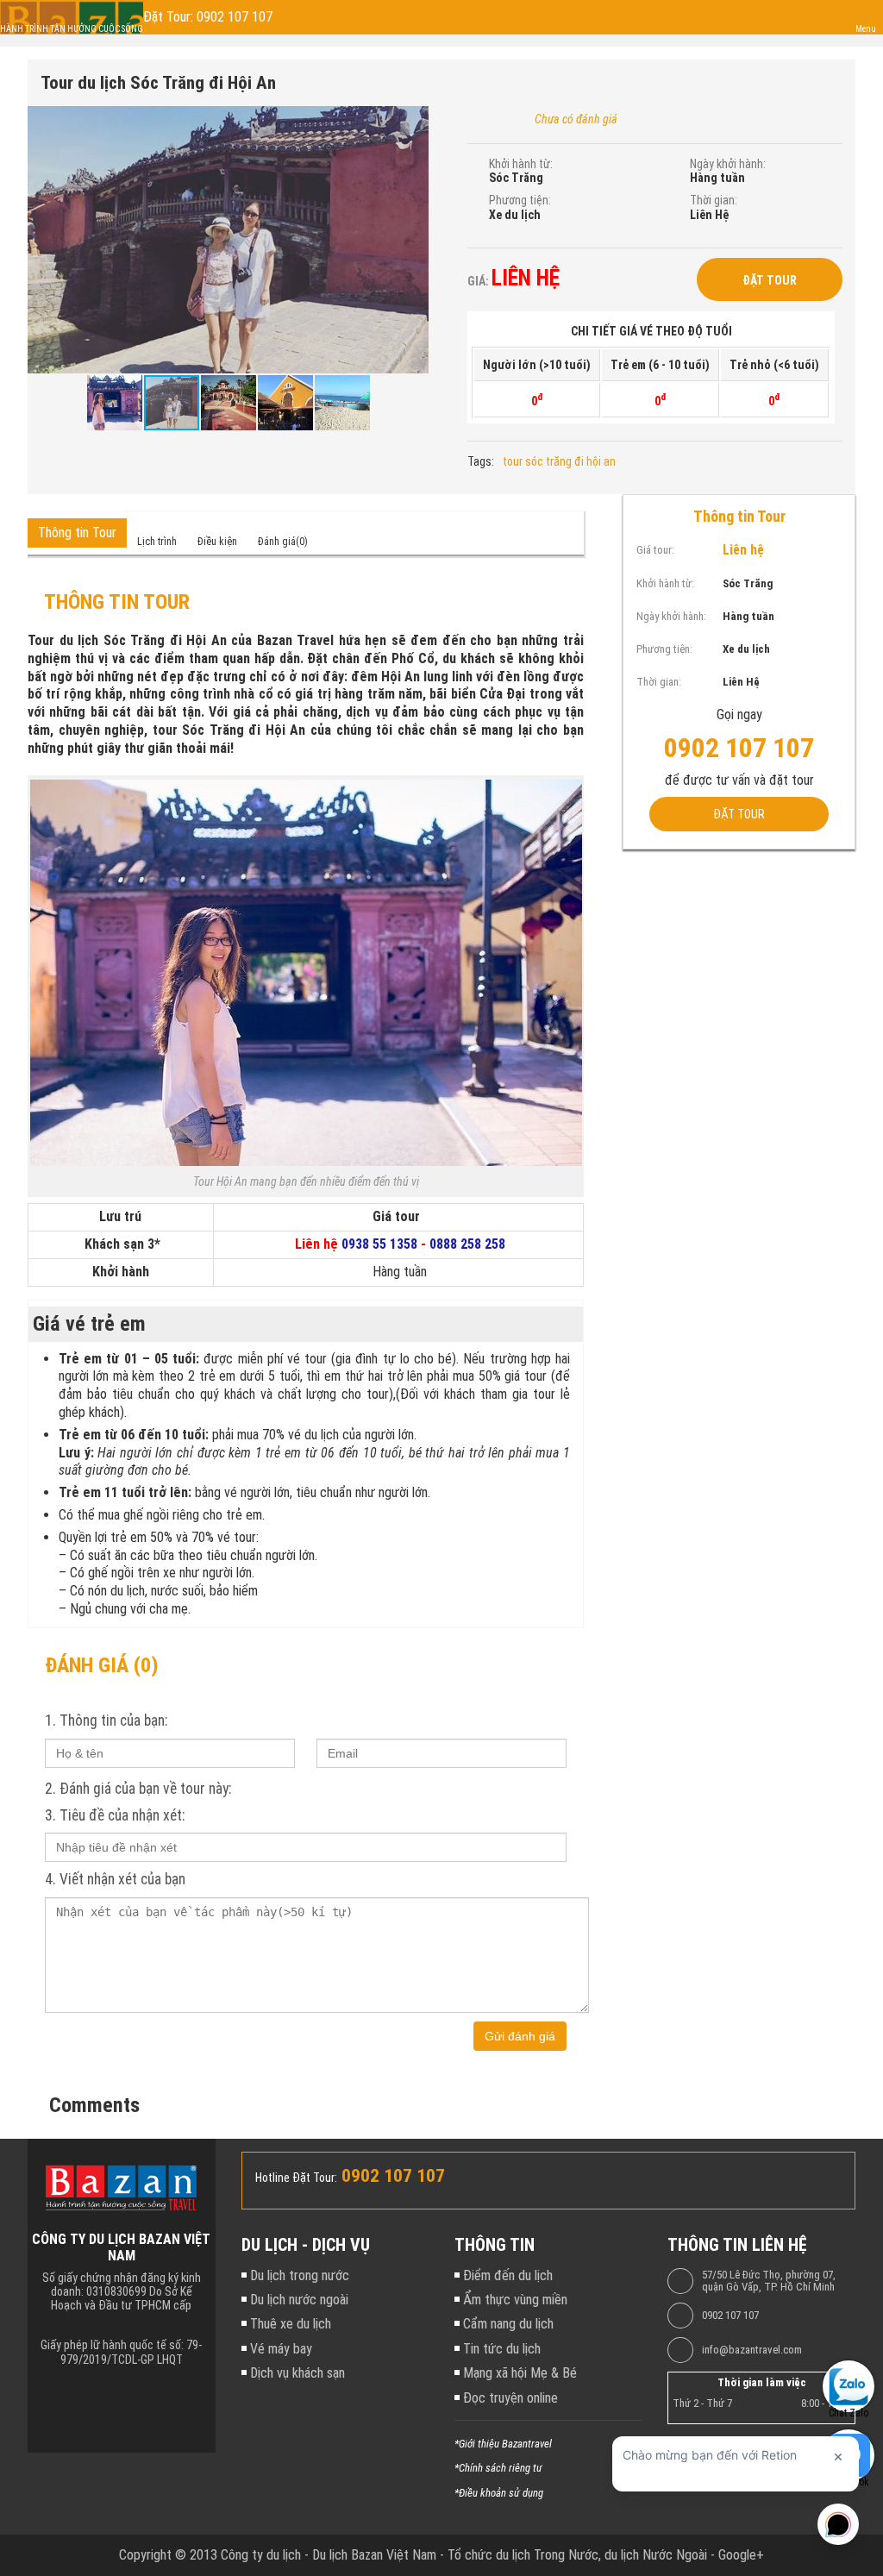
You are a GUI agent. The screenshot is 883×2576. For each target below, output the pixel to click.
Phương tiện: (520, 200)
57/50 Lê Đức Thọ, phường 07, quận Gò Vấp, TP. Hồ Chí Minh (769, 2281)
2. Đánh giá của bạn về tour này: (138, 1789)
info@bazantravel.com (752, 2350)
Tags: (481, 461)
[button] (413, 122)
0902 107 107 (730, 2316)
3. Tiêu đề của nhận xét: (115, 1815)
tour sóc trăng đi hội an (559, 461)
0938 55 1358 (379, 1244)
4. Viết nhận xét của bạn (115, 1879)
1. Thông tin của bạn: (106, 1720)
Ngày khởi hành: (728, 164)
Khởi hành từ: (521, 164)
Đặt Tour (770, 280)
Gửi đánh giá (520, 2036)
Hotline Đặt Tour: (296, 2178)
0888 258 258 (467, 1244)
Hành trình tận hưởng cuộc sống (72, 29)
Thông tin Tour (77, 533)
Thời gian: (714, 200)
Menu (866, 29)
